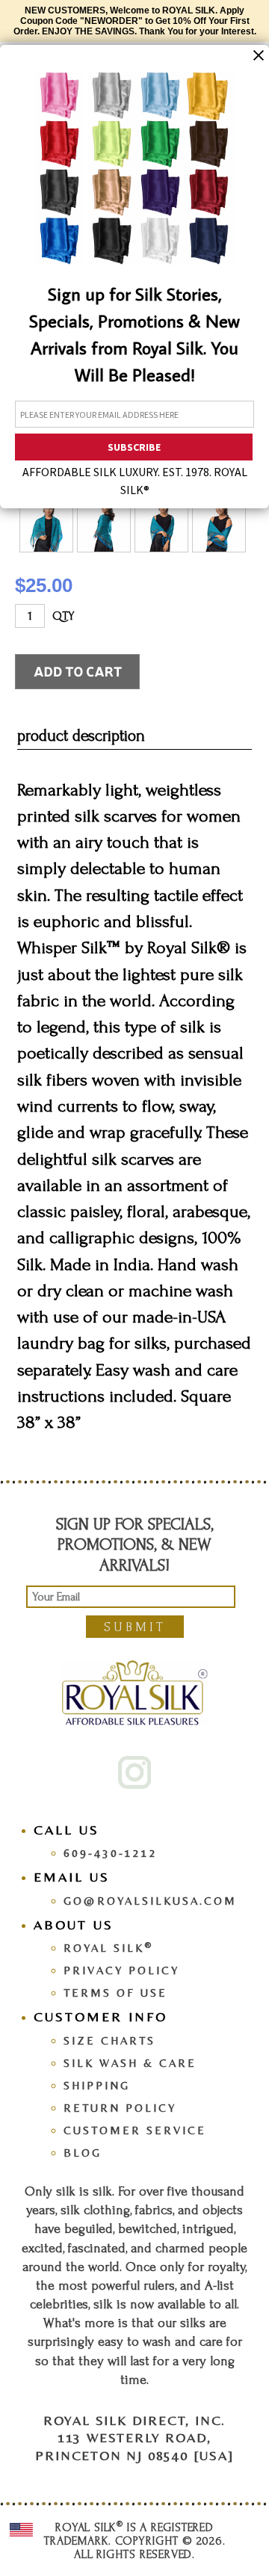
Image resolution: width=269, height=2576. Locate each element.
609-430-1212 (111, 1853)
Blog (83, 2153)
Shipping (97, 2085)
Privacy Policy (121, 1970)
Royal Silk (108, 1948)
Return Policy (120, 2108)
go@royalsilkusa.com (150, 1901)
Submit (135, 1627)
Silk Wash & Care (130, 2063)
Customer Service (135, 2130)
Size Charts (109, 2040)
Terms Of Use (115, 1993)
